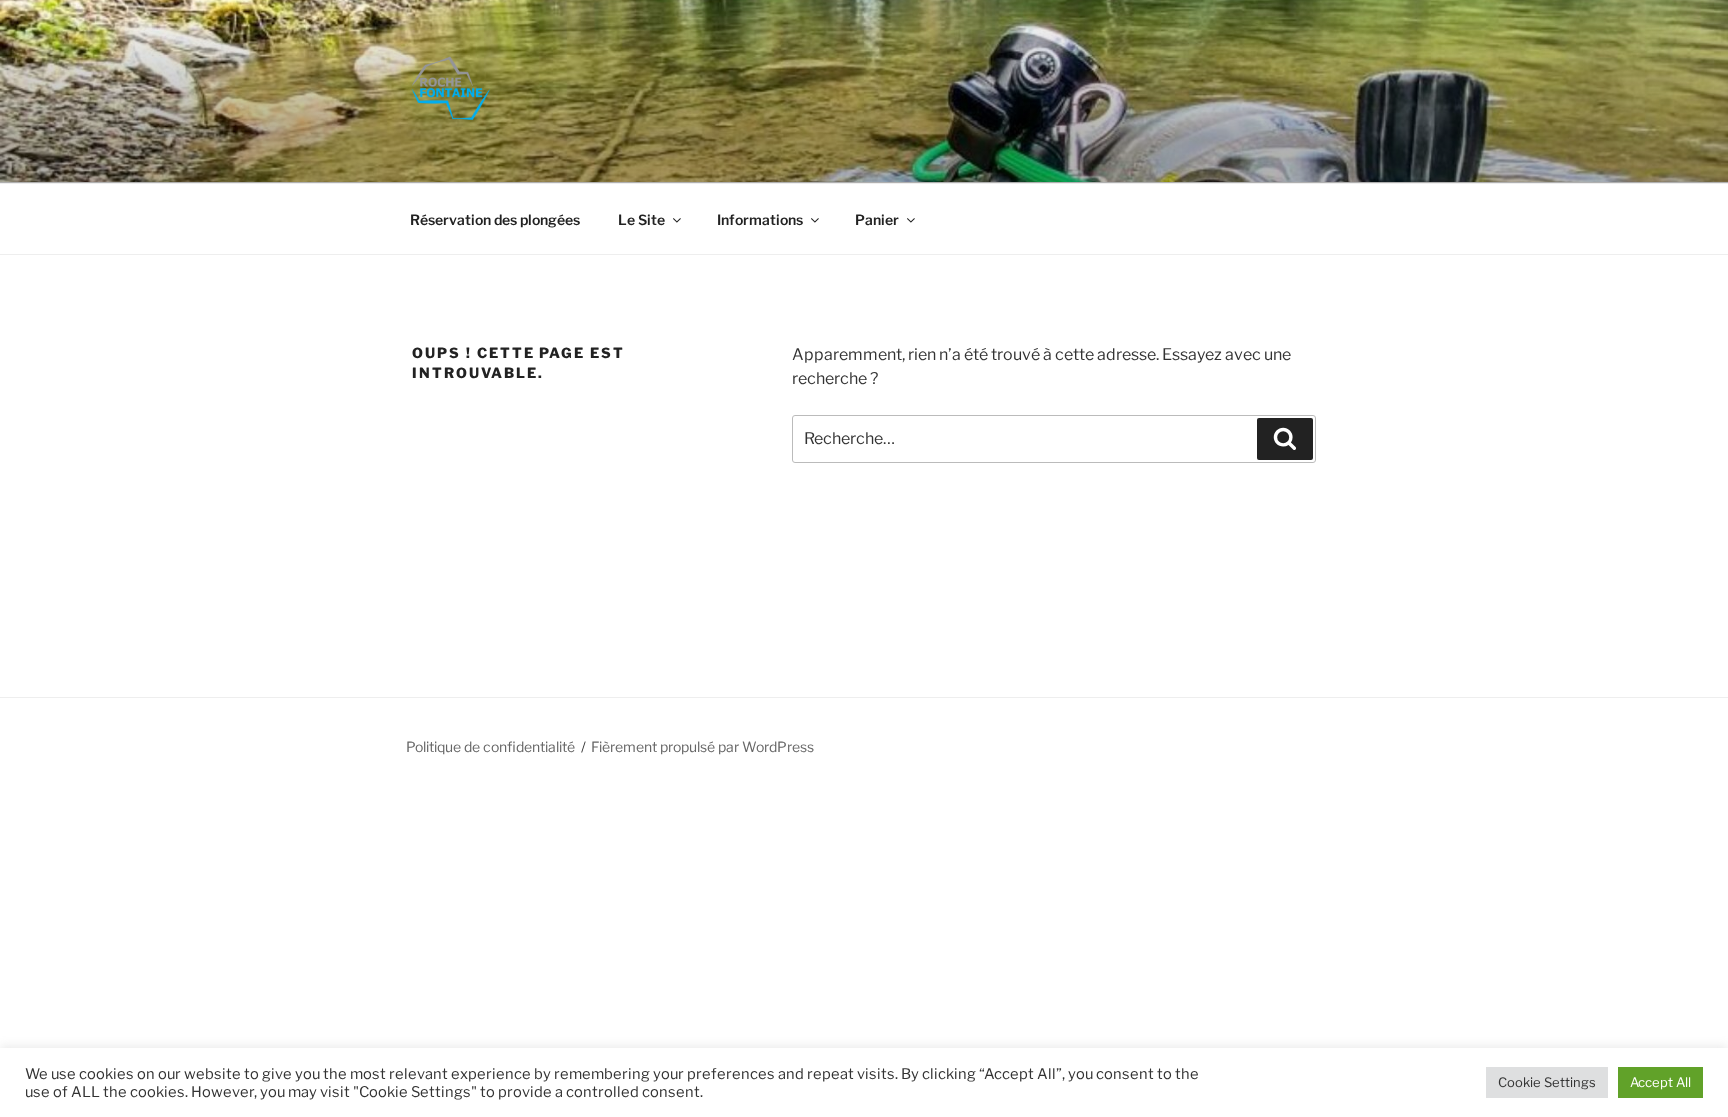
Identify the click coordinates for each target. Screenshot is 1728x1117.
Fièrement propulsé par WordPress (702, 746)
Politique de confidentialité (490, 746)
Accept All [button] (1660, 1082)
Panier (877, 219)
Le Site (641, 219)
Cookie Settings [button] (1547, 1082)
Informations (760, 219)
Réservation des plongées (495, 219)
